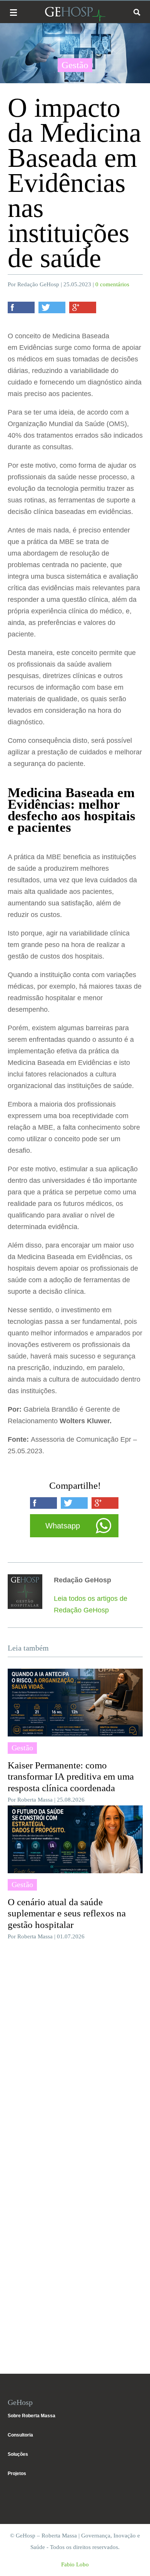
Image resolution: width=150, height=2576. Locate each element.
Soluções (18, 2454)
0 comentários (112, 284)
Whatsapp (63, 1526)
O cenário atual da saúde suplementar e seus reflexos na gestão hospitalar (67, 1914)
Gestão (75, 65)
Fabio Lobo (75, 2564)
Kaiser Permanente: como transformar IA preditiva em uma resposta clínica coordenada (71, 1777)
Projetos (17, 2474)
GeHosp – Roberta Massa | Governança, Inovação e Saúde (75, 14)
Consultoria (20, 2435)
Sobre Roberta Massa (32, 2416)
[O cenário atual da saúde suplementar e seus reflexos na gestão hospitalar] (75, 1839)
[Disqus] (75, 2050)
